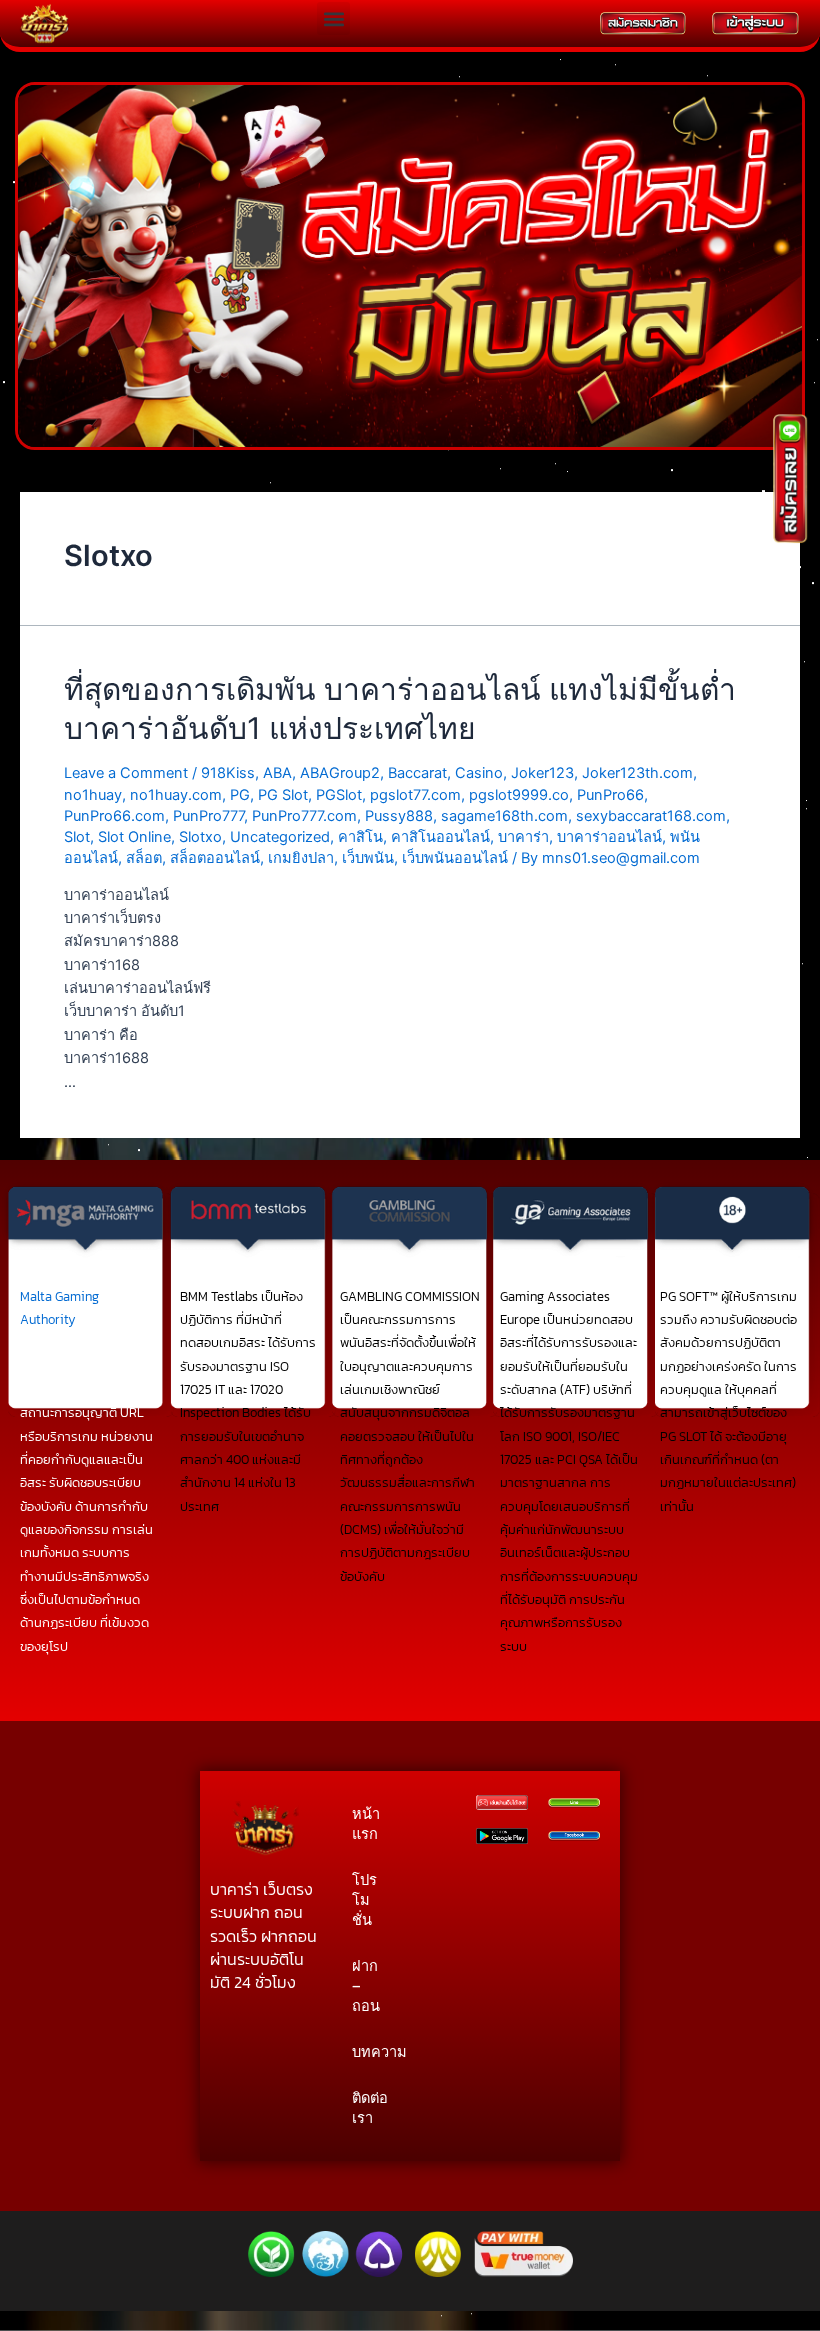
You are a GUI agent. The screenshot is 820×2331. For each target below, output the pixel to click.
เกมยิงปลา (301, 858)
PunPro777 (208, 816)
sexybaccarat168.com (651, 816)
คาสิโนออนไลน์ (440, 837)
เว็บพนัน (368, 858)
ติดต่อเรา (368, 2108)
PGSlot (339, 795)
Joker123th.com (637, 773)
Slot (77, 837)
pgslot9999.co (519, 795)
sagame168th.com (504, 816)
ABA (277, 773)
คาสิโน (360, 837)
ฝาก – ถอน (366, 1986)
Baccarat (417, 773)
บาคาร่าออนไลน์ (609, 837)
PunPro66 (610, 795)
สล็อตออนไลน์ (215, 858)
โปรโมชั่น (364, 1900)
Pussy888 (399, 816)
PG (240, 795)
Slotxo (200, 837)
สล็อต (144, 858)
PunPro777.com (304, 816)
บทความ (368, 2052)
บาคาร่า (523, 837)
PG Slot (283, 795)
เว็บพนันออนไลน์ (455, 858)
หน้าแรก (366, 1824)
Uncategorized (280, 837)
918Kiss (228, 773)
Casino (479, 773)
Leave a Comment (126, 773)
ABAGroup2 (340, 773)
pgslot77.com (415, 795)
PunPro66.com (114, 816)
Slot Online (134, 837)
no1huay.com (176, 795)
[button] (333, 18)
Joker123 (542, 773)
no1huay (93, 795)
